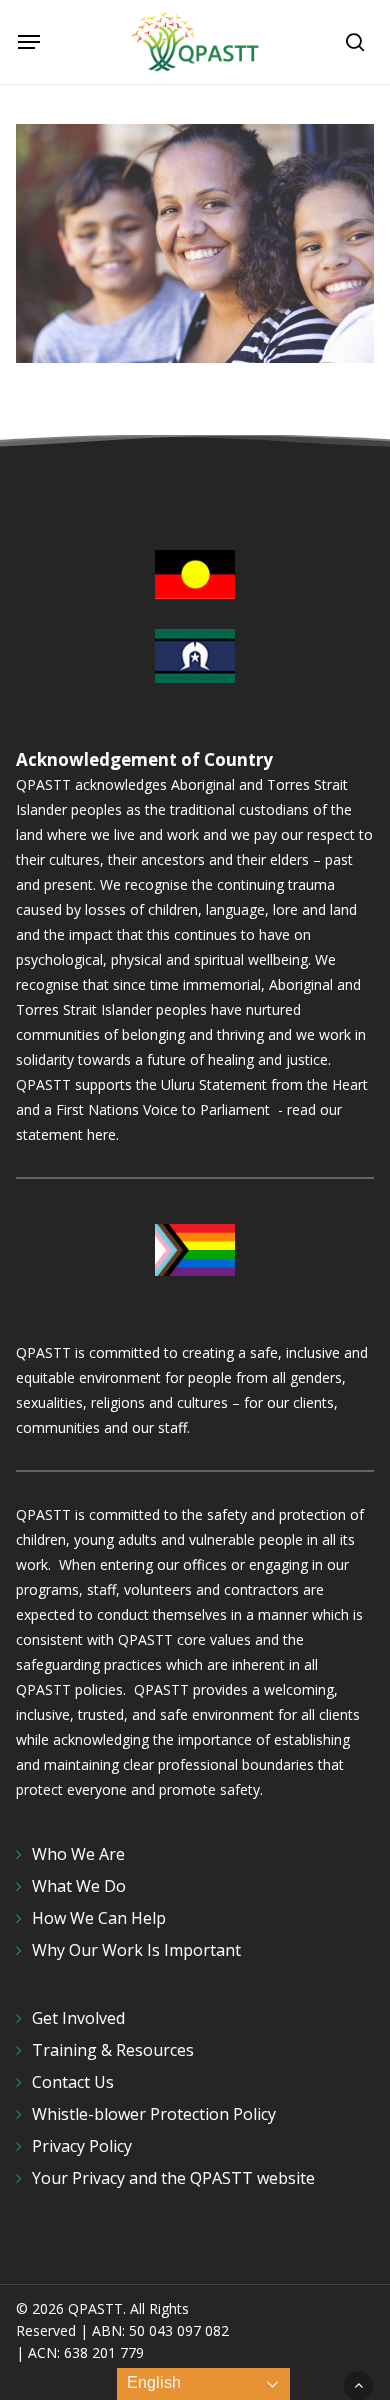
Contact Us (73, 2082)
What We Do (79, 1886)
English (152, 2382)
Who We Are (78, 1854)
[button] (29, 42)
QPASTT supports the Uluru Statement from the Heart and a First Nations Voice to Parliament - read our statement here (192, 1109)
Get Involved (78, 2018)
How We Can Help (99, 1918)
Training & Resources (113, 2050)
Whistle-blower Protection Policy (154, 2114)
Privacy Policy (82, 2146)
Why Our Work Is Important (136, 1950)
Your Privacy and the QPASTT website (173, 2178)
